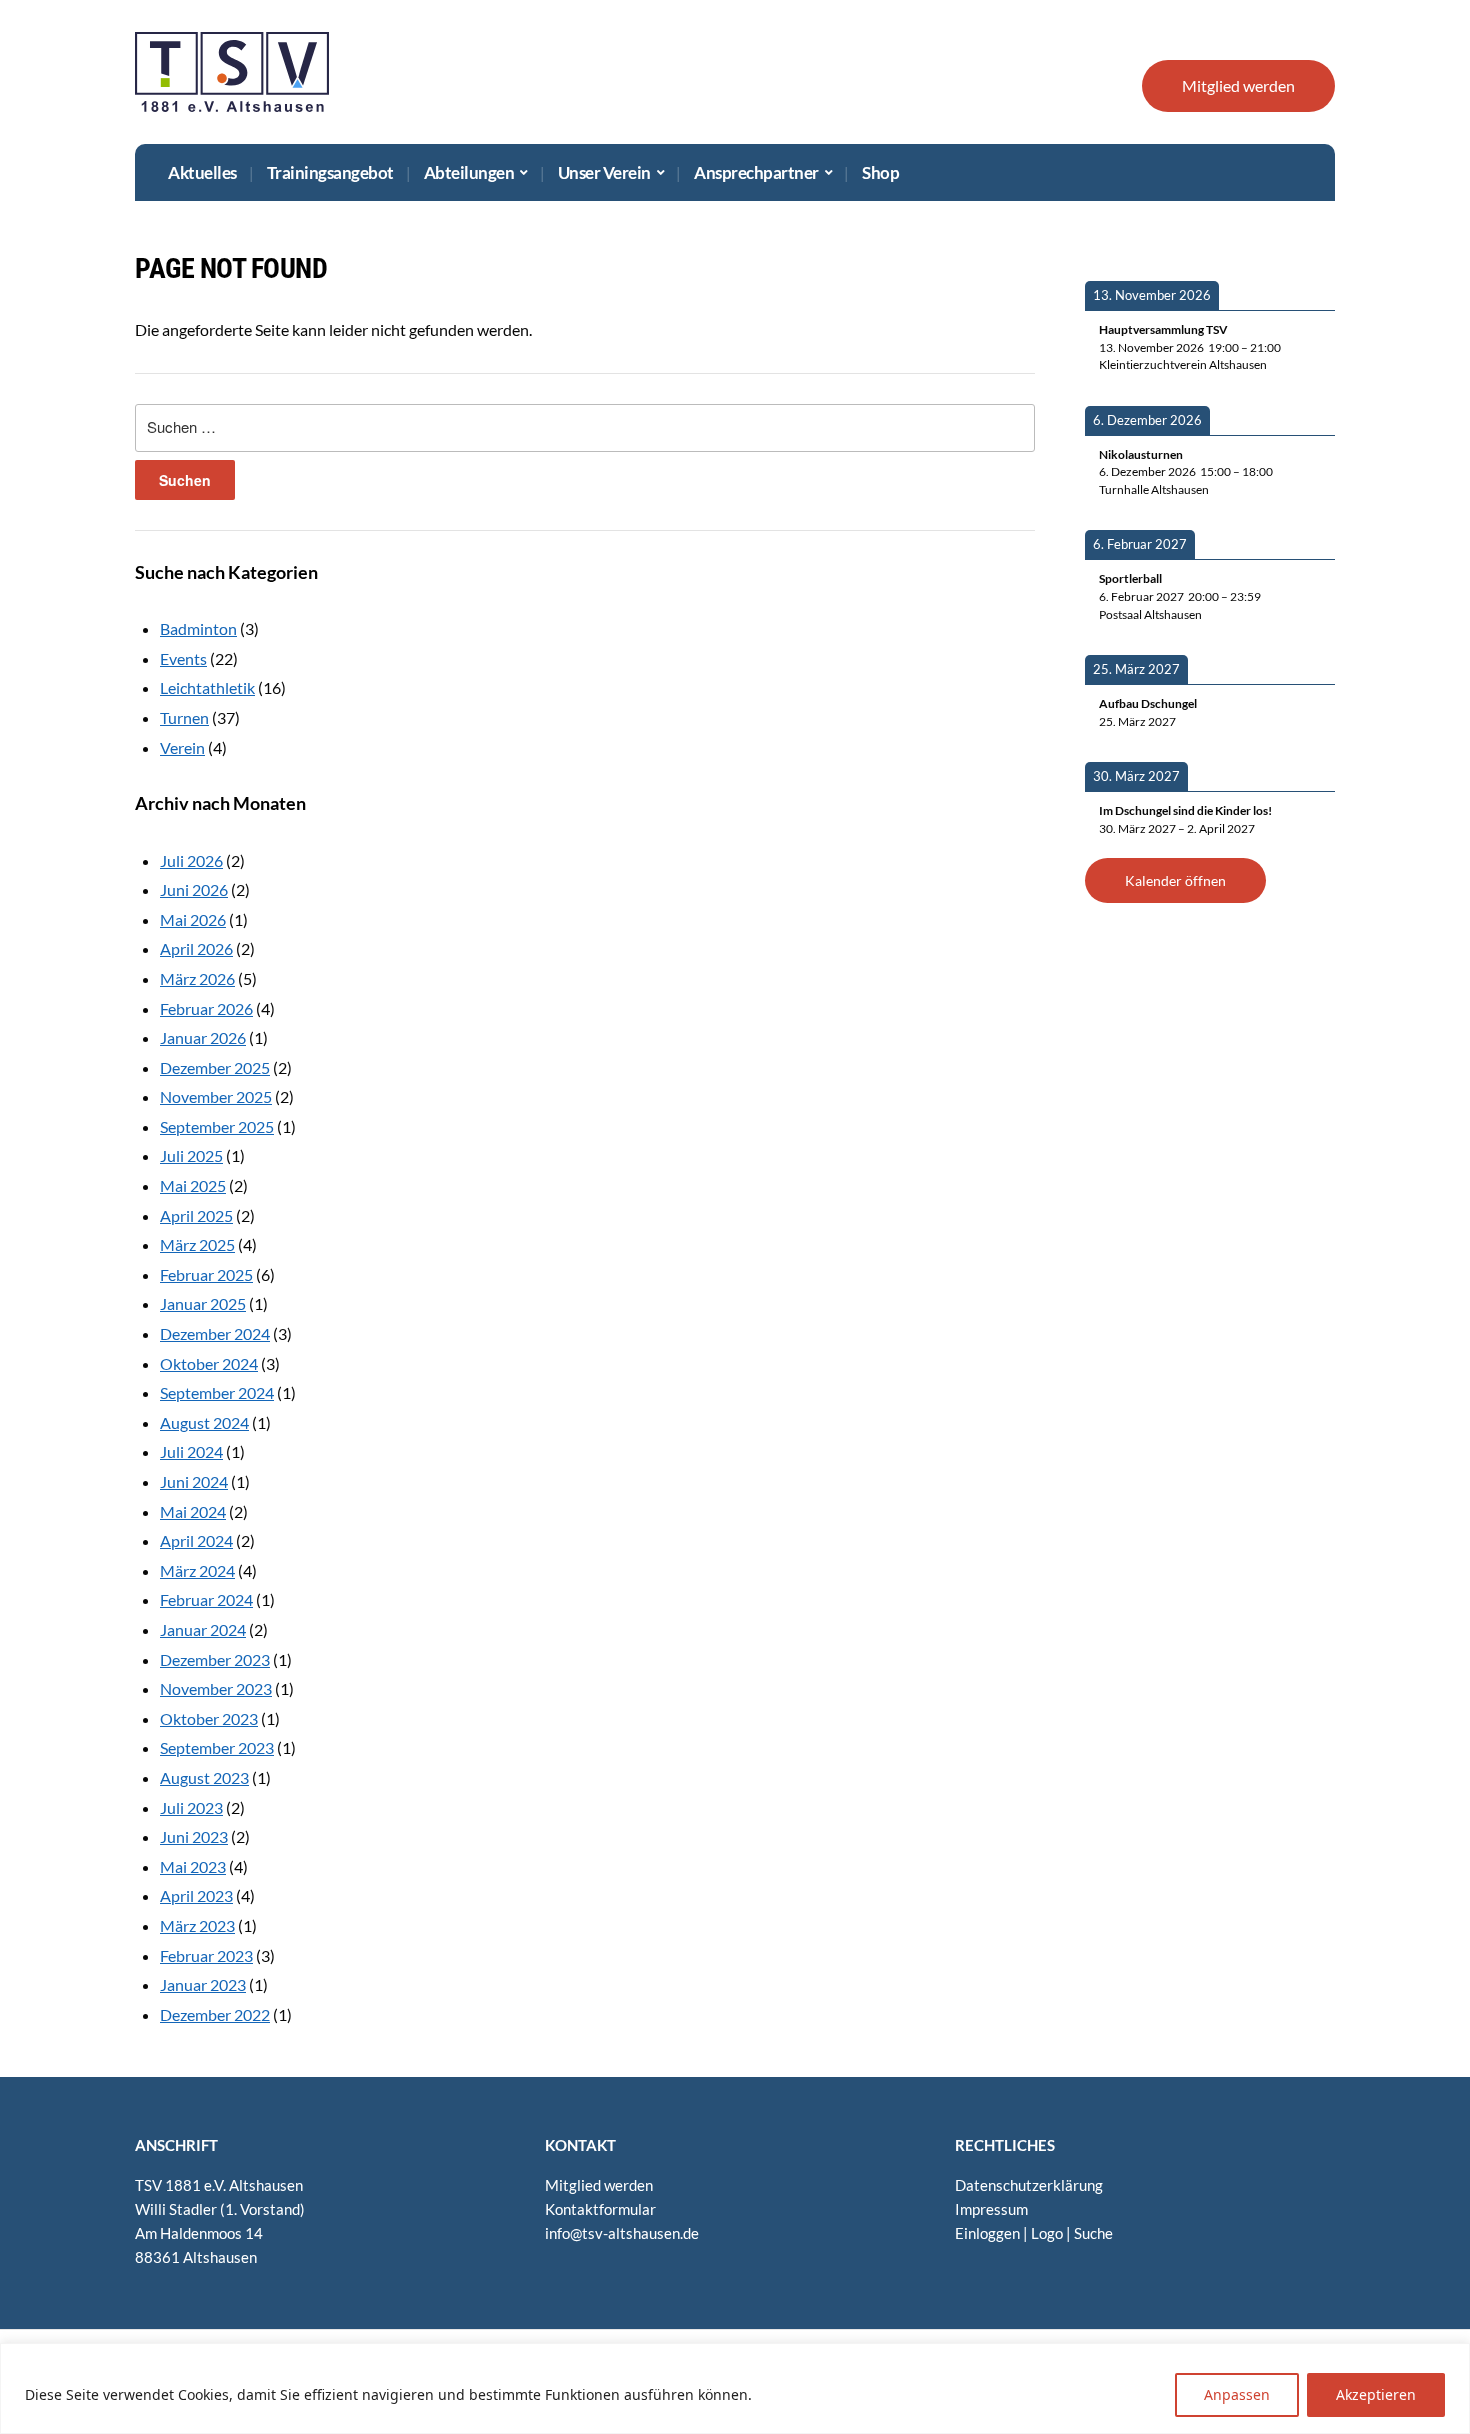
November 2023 (216, 1688)
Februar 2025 (206, 1274)
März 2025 (197, 1244)
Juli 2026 (191, 860)
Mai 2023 (193, 1866)
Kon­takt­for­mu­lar (600, 2209)
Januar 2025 (203, 1303)
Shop (880, 172)
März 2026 (197, 978)
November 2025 (216, 1096)
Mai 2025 (193, 1185)
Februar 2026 (206, 1008)
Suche (1093, 2233)
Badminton (198, 628)
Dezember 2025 (215, 1067)
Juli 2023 (191, 1807)
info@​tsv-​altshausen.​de (622, 2233)
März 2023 (197, 1925)
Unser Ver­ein (604, 172)
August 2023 (204, 1777)
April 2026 (196, 948)
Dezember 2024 (215, 1333)
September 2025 (217, 1126)
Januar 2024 (203, 1629)
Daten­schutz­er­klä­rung (1029, 2185)
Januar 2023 (203, 1984)
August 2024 (204, 1422)
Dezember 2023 (215, 1659)
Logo (1047, 2233)
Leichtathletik (207, 687)
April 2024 (196, 1540)
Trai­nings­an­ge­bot (330, 172)
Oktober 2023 (209, 1718)
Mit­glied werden (1238, 85)
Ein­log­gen (987, 2233)
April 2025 (196, 1215)
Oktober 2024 (209, 1363)
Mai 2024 (193, 1511)
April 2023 (196, 1895)
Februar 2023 (206, 1955)
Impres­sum (991, 2209)
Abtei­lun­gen (469, 172)
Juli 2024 (191, 1451)
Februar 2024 (206, 1599)
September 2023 (217, 1747)
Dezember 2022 (215, 2014)
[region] (735, 2388)
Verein (182, 747)
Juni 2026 (194, 889)
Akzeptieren (1376, 2394)
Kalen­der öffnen (1175, 880)
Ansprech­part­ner (756, 172)
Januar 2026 (203, 1037)
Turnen (184, 717)
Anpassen (1237, 2394)
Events (183, 658)
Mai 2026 (193, 919)
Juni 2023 (194, 1836)
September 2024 (217, 1392)
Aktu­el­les (202, 172)
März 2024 (197, 1570)
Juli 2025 (191, 1155)
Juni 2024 (194, 1481)
